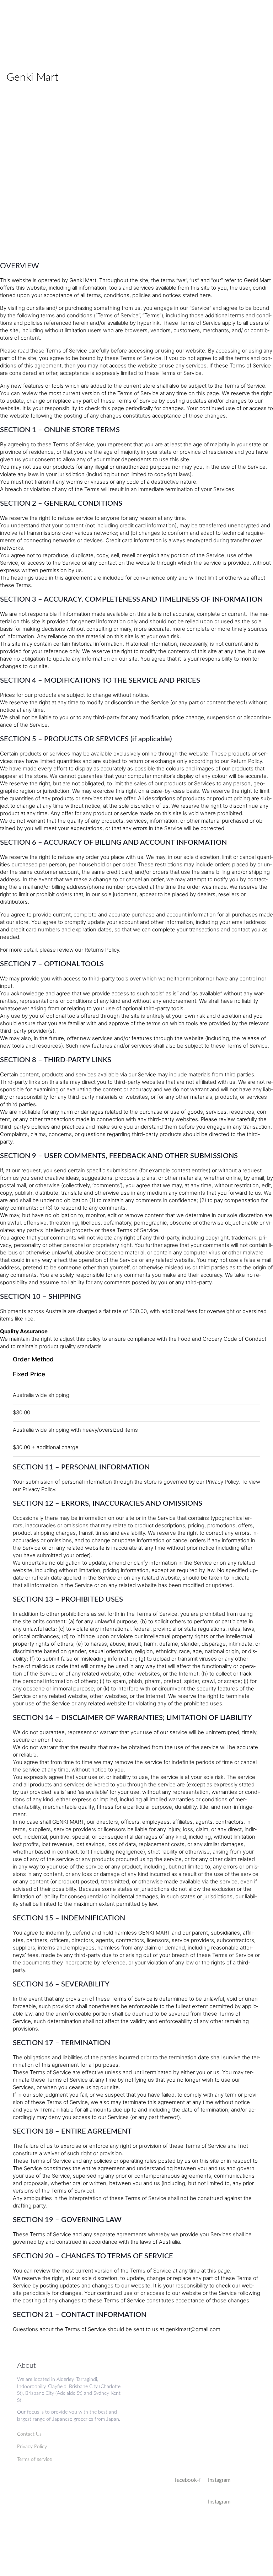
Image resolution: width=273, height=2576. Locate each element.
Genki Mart (32, 77)
